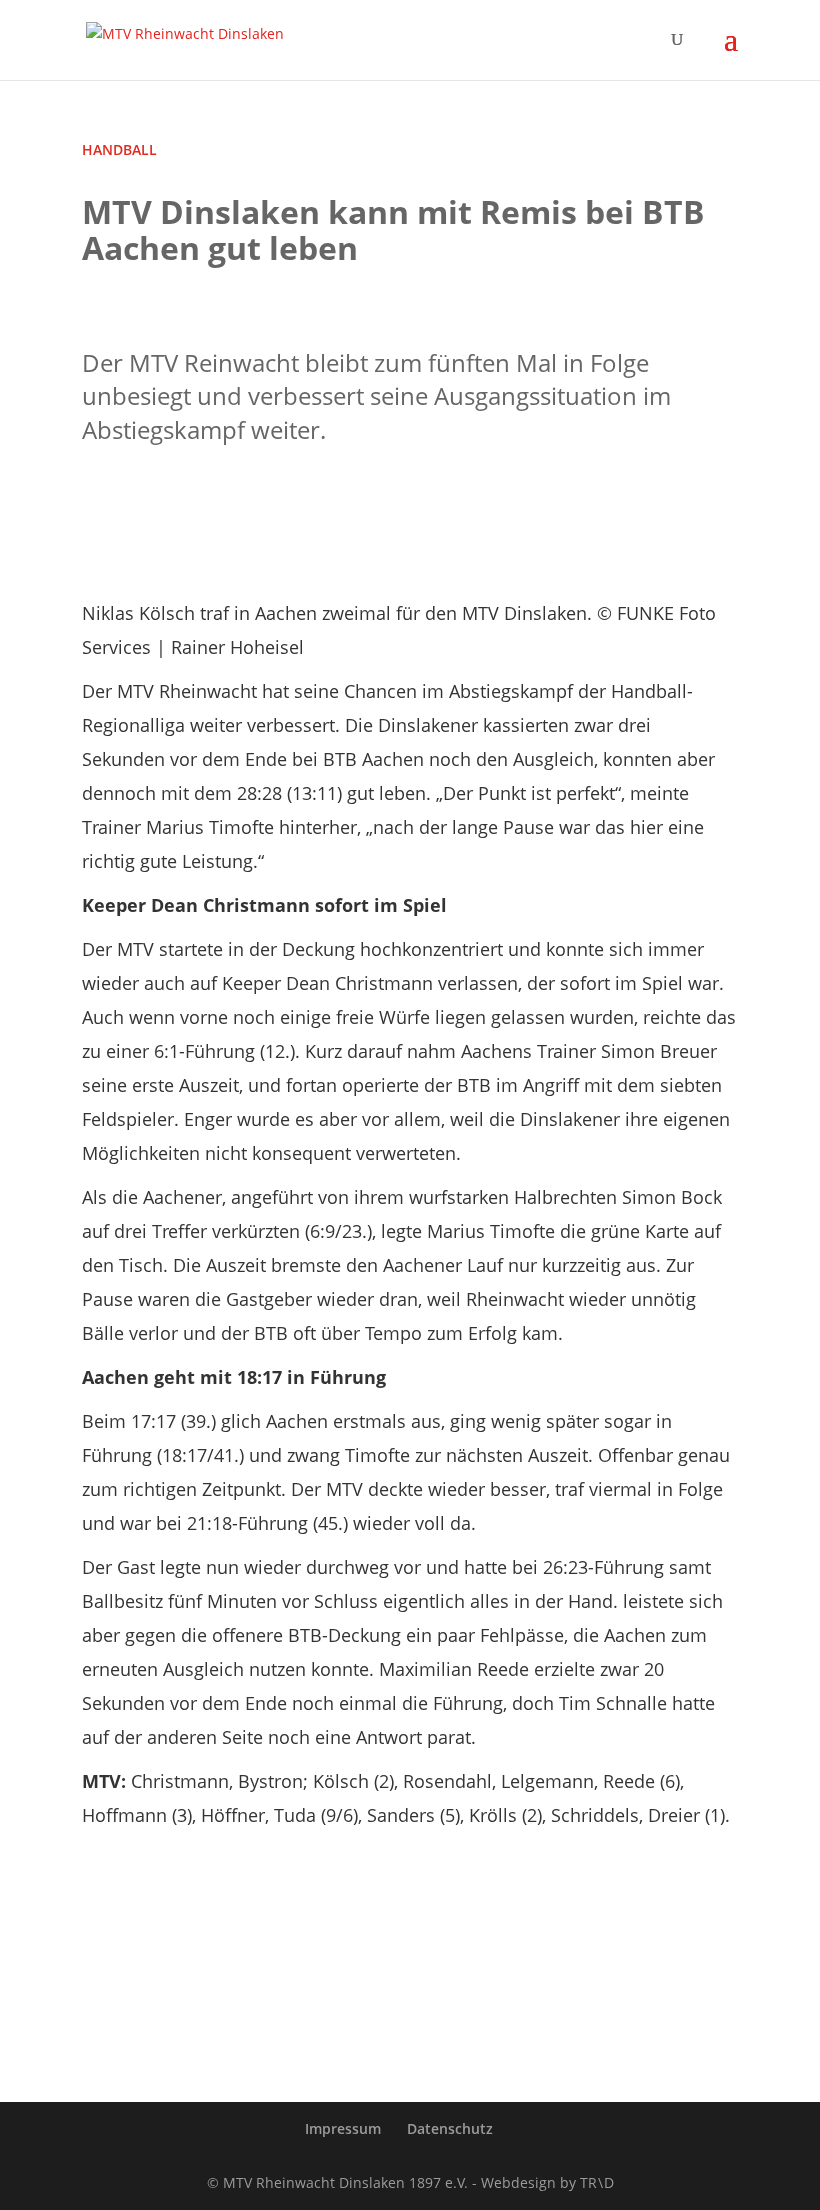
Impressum (343, 2128)
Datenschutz (450, 2128)
